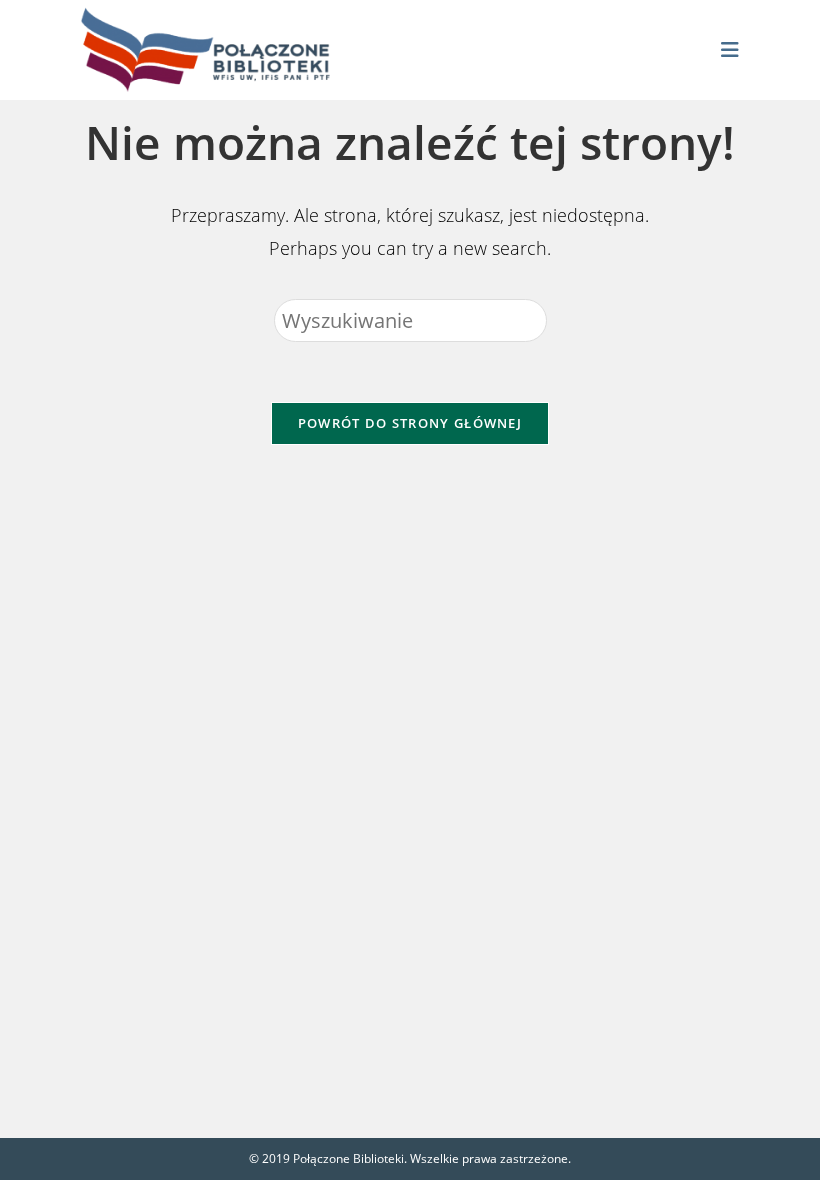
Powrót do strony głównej (410, 423)
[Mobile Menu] (730, 50)
